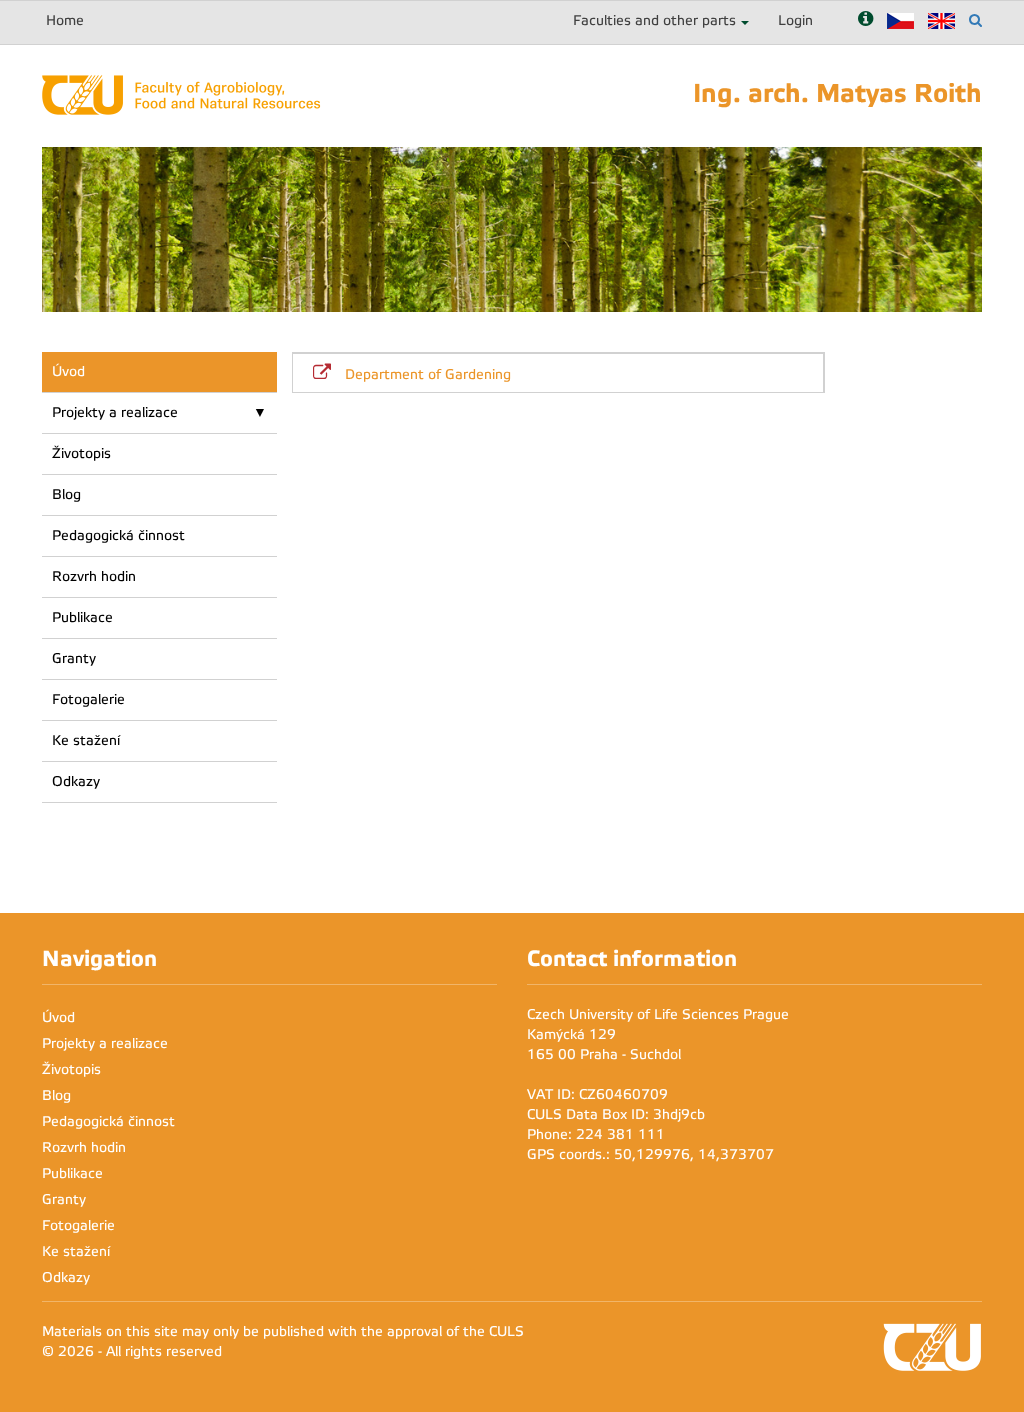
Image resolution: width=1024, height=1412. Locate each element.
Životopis (81, 453)
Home (65, 20)
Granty (74, 658)
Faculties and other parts (654, 20)
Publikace (82, 617)
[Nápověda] (865, 20)
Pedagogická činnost (118, 535)
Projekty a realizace (115, 412)
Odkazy (76, 781)
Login (795, 20)
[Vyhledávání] (975, 20)
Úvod (68, 371)
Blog (66, 494)
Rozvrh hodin (94, 576)
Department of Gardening (428, 374)
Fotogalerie (88, 699)
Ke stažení (86, 740)
